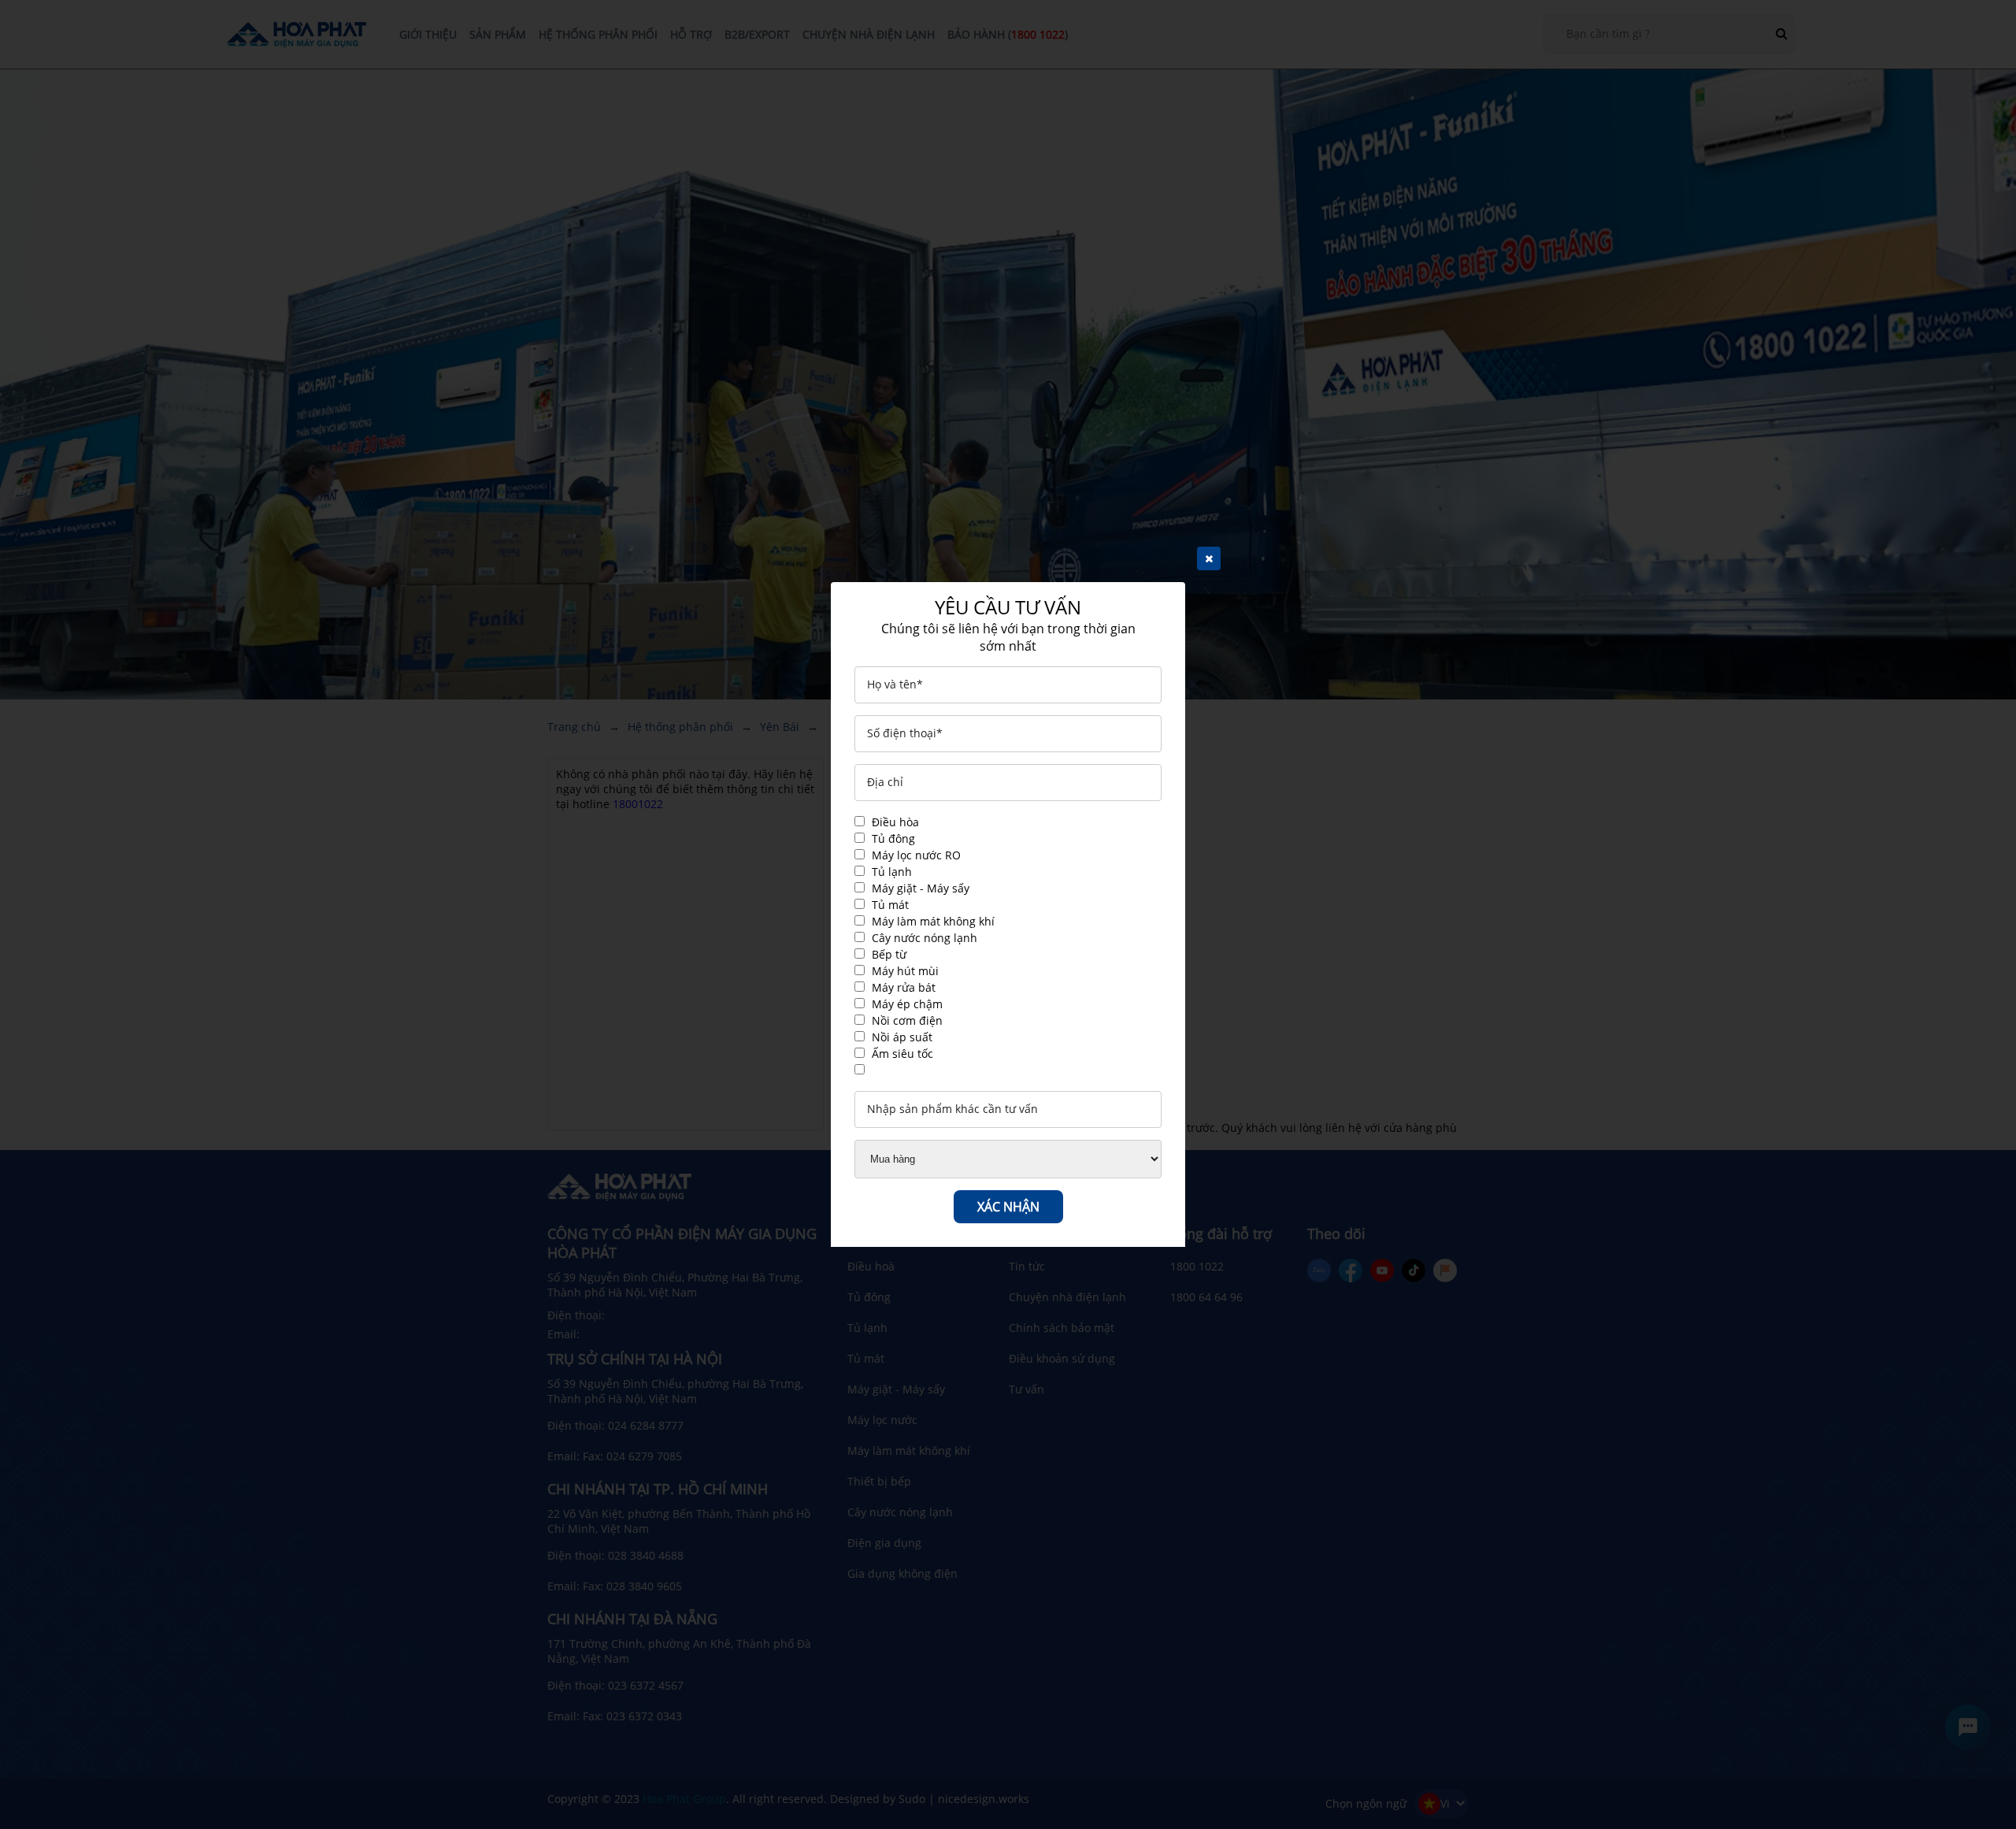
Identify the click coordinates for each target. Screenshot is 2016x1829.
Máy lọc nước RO (916, 855)
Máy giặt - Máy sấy (921, 888)
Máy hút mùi (905, 971)
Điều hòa (895, 822)
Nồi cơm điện (907, 1020)
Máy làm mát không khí (933, 921)
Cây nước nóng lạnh (925, 938)
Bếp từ (889, 954)
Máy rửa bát (904, 987)
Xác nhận (1008, 1207)
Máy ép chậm (907, 1004)
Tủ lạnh (892, 872)
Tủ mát (890, 905)
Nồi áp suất (902, 1037)
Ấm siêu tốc (902, 1054)
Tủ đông (893, 838)
